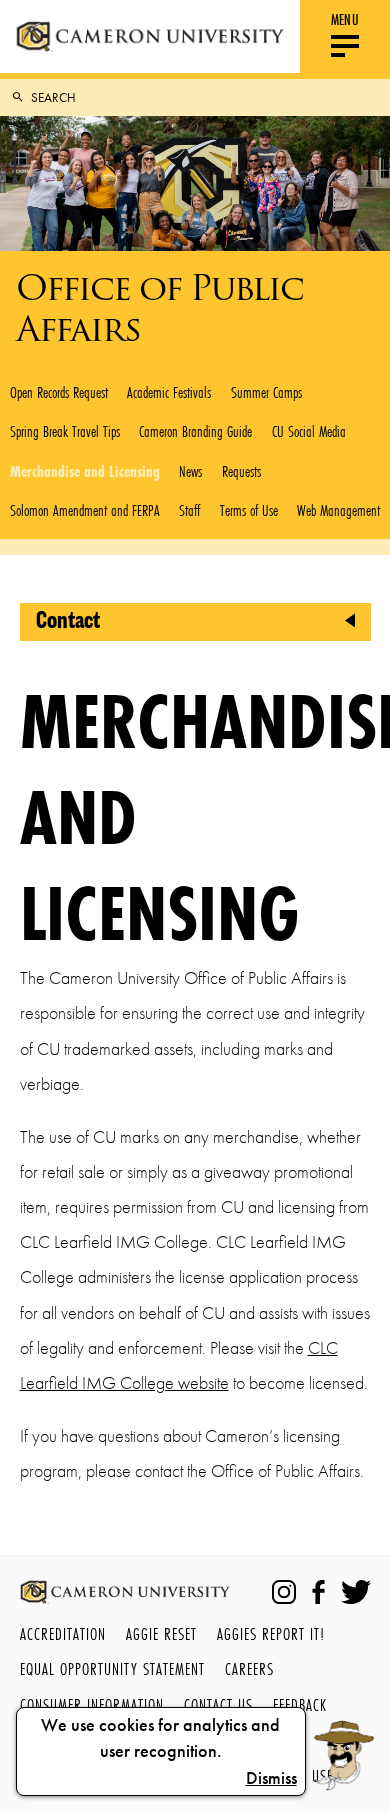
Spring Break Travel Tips (65, 431)
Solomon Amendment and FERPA (85, 510)
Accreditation (63, 1633)
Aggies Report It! (271, 1633)
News (190, 471)
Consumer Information (92, 1704)
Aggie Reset (161, 1633)
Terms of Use (249, 510)
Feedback (300, 1704)
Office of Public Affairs (159, 308)
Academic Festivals (169, 392)
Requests (241, 471)
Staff (189, 510)
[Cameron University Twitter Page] (356, 1592)
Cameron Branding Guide (195, 431)
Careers (249, 1668)
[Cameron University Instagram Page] (284, 1592)
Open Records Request (59, 392)
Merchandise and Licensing (85, 471)
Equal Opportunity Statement (112, 1668)
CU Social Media (309, 431)
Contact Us (218, 1704)
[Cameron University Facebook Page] (318, 1592)
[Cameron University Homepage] (150, 36)
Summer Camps (266, 392)
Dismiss (271, 1778)
